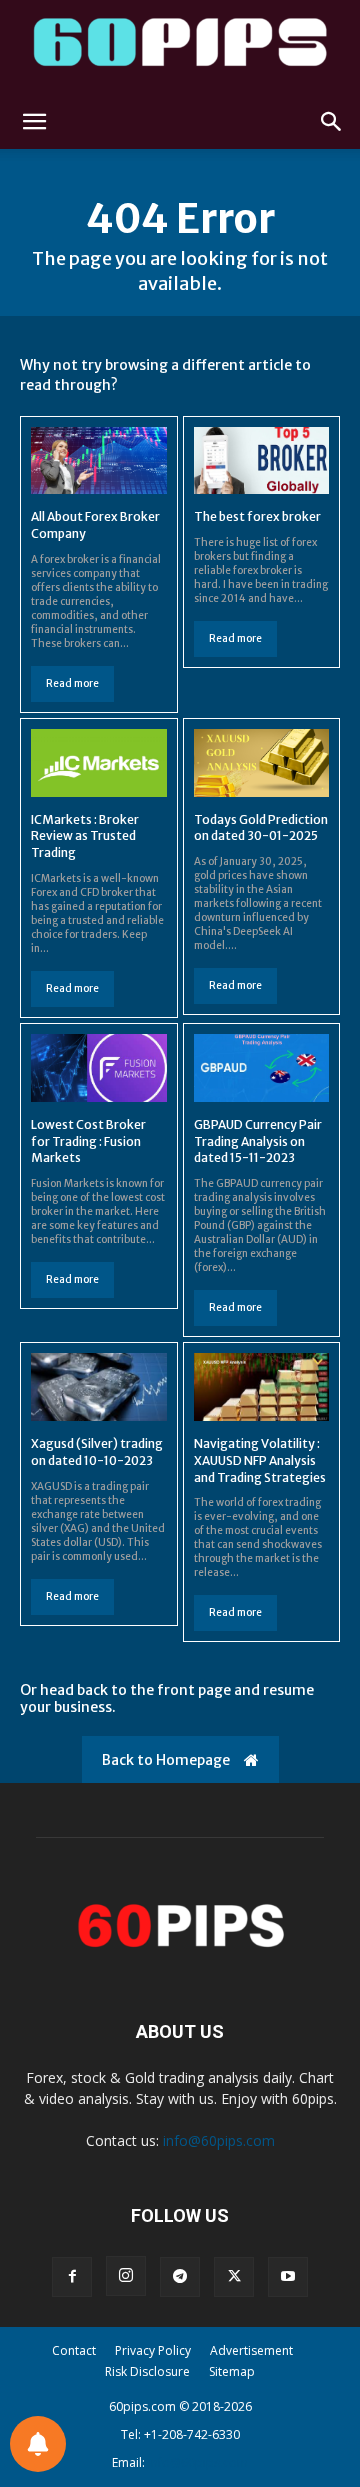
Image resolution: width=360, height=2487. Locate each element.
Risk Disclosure (147, 2371)
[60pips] (180, 47)
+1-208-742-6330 (192, 2434)
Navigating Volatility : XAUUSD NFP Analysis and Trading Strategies (260, 1460)
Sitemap (232, 2371)
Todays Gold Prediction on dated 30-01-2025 (261, 828)
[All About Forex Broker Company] (99, 461)
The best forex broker (257, 516)
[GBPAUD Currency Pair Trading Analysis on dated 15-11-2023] (262, 1068)
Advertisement (251, 2350)
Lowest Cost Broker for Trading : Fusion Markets (88, 1141)
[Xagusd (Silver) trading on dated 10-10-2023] (99, 1387)
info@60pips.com (219, 2140)
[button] (34, 122)
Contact (74, 2350)
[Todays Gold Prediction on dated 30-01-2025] (262, 763)
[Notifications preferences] (38, 2444)
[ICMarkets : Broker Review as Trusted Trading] (99, 763)
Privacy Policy (153, 2350)
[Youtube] (288, 2277)
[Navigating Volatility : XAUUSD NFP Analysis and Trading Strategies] (262, 1387)
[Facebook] (72, 2277)
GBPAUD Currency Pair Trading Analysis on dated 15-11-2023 (258, 1141)
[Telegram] (180, 2277)
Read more (72, 683)
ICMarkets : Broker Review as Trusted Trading (85, 836)
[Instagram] (126, 2276)
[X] (234, 2277)
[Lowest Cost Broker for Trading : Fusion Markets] (99, 1068)
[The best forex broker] (262, 461)
